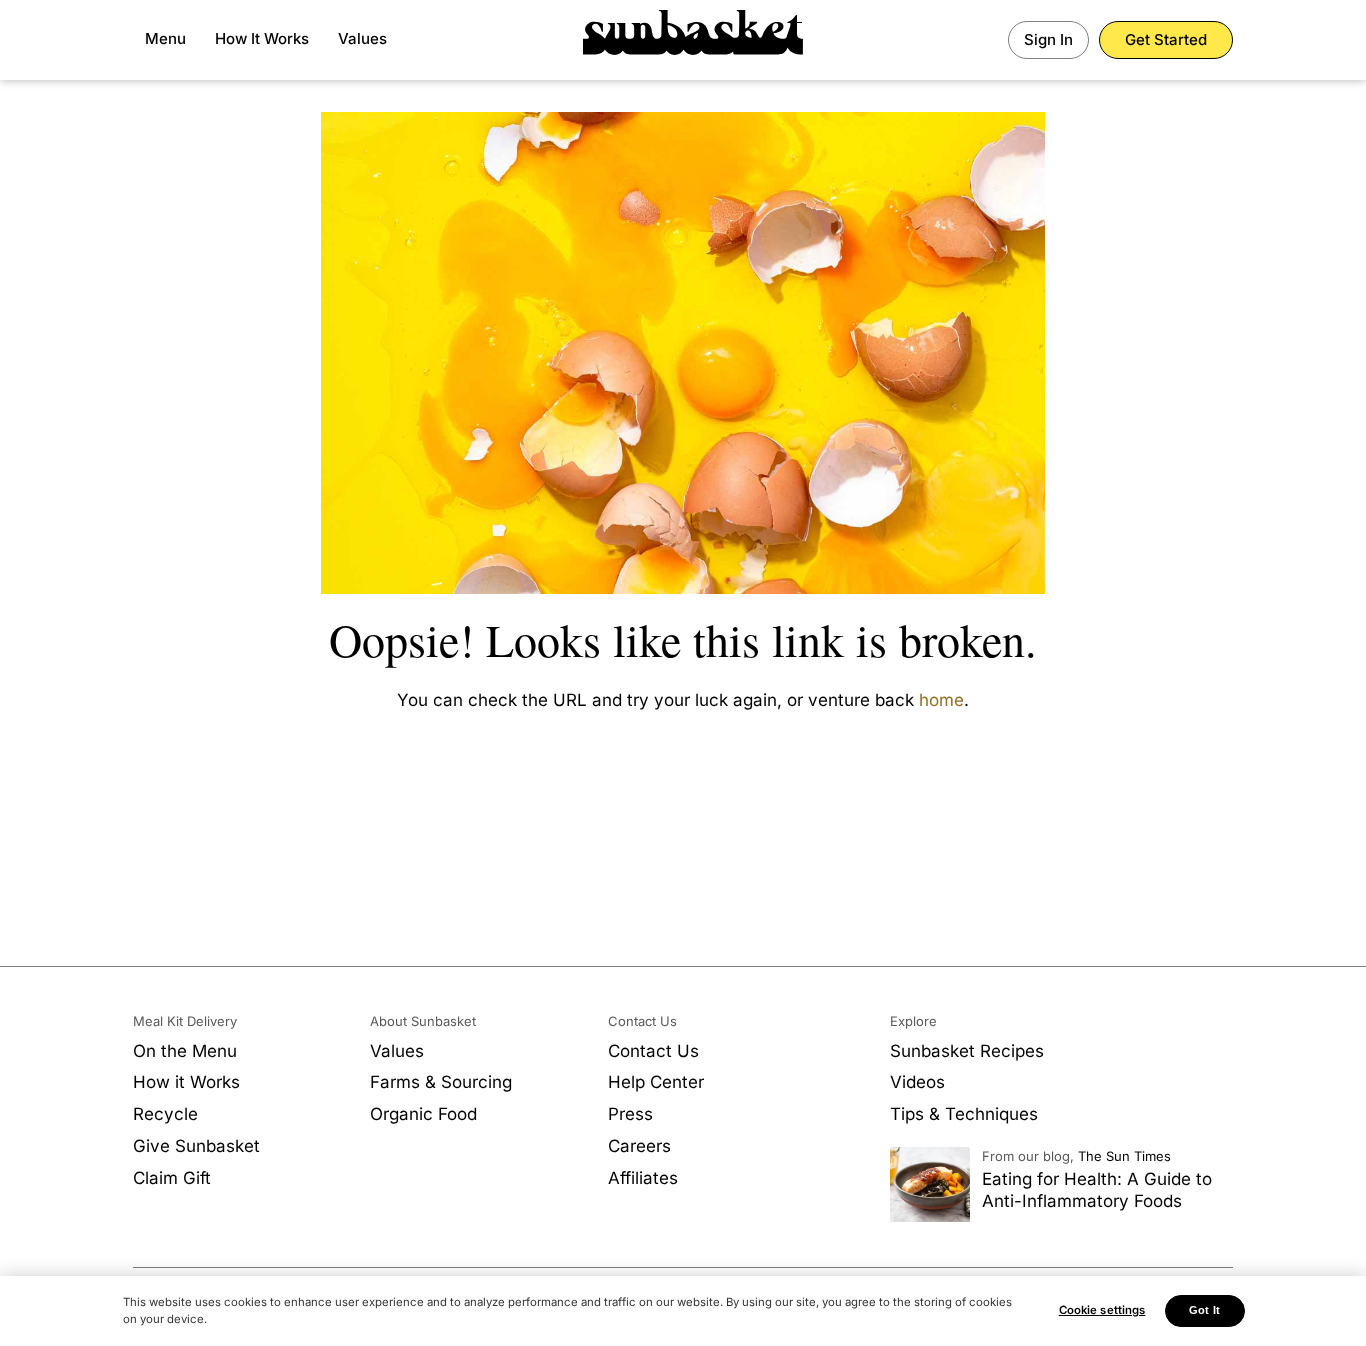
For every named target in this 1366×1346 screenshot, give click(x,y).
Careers (639, 1146)
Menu (165, 38)
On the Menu (185, 1051)
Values (362, 38)
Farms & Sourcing (441, 1082)
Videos (917, 1082)
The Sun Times (1124, 1156)
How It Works (262, 38)
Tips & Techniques (964, 1114)
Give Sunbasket (196, 1146)
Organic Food (423, 1114)
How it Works (186, 1082)
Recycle (165, 1114)
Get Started (1166, 39)
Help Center (656, 1082)
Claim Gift (172, 1178)
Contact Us (653, 1051)
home (941, 700)
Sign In (1048, 39)
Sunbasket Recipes (967, 1051)
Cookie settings (1102, 1310)
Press (630, 1114)
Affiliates (643, 1178)
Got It (1204, 1310)
